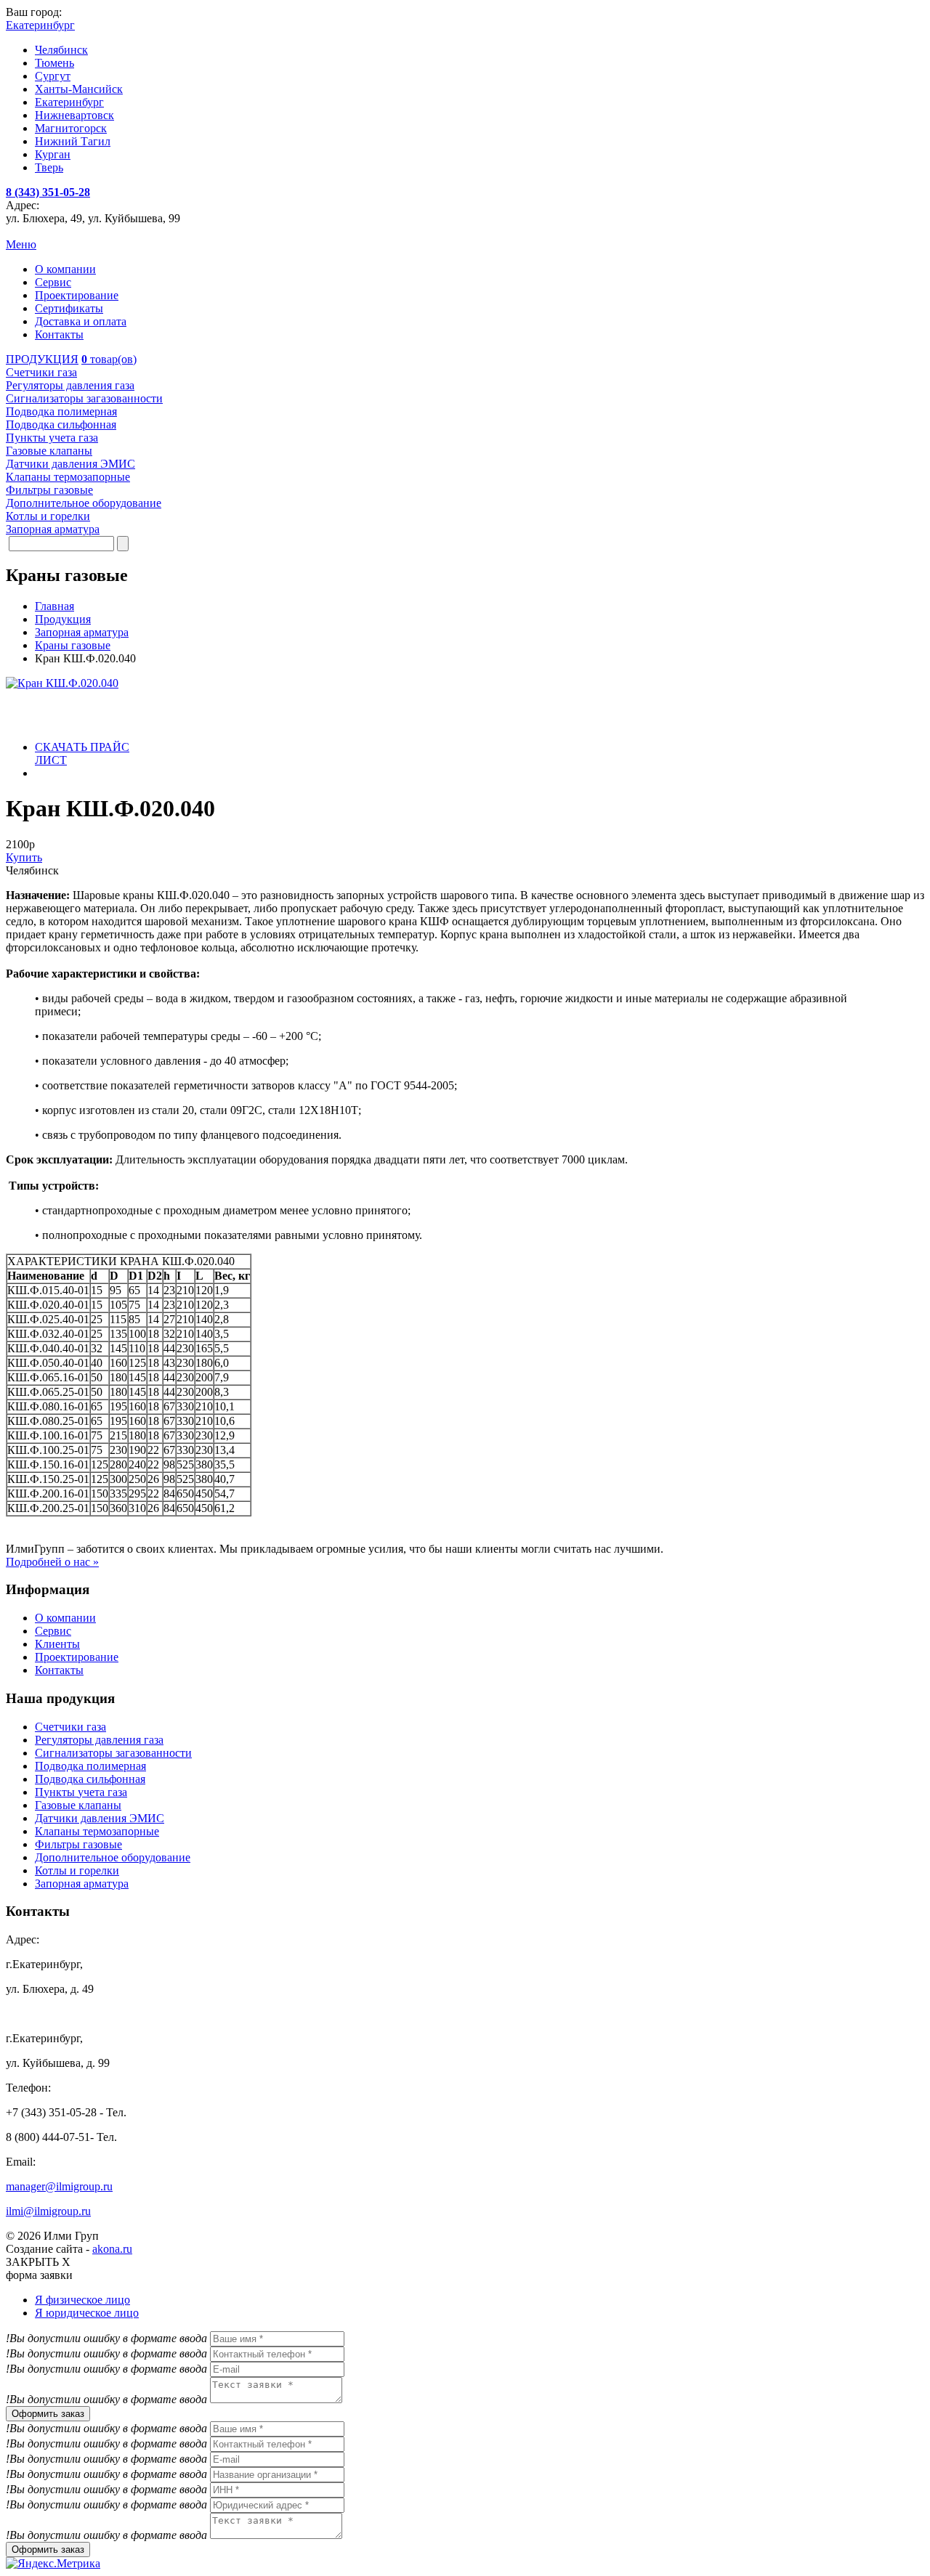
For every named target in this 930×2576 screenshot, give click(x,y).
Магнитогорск (71, 128)
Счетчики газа (70, 1727)
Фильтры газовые (78, 1844)
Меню (21, 244)
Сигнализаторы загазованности (113, 1753)
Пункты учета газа (81, 1792)
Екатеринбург (69, 102)
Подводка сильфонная (90, 1779)
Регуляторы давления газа (99, 1740)
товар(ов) (109, 359)
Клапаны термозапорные (97, 1831)
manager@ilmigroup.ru (59, 2186)
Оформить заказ (48, 2414)
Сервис (53, 282)
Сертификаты (69, 308)
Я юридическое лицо (87, 2313)
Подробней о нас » (52, 1562)
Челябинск (61, 50)
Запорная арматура (82, 1884)
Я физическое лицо (82, 2300)
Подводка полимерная (90, 1766)
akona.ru (112, 2249)
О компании (65, 269)
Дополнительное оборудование (113, 1857)
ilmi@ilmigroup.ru (48, 2211)
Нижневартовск (74, 115)
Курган (53, 154)
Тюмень (54, 63)
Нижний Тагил (73, 141)
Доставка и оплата (81, 321)
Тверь (49, 167)
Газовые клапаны (78, 1805)
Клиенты (57, 1644)
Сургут (53, 76)
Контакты (59, 334)
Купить (24, 857)
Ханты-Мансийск (79, 89)
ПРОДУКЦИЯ (42, 359)
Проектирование (77, 295)
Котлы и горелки (77, 1870)
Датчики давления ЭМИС (100, 1818)
